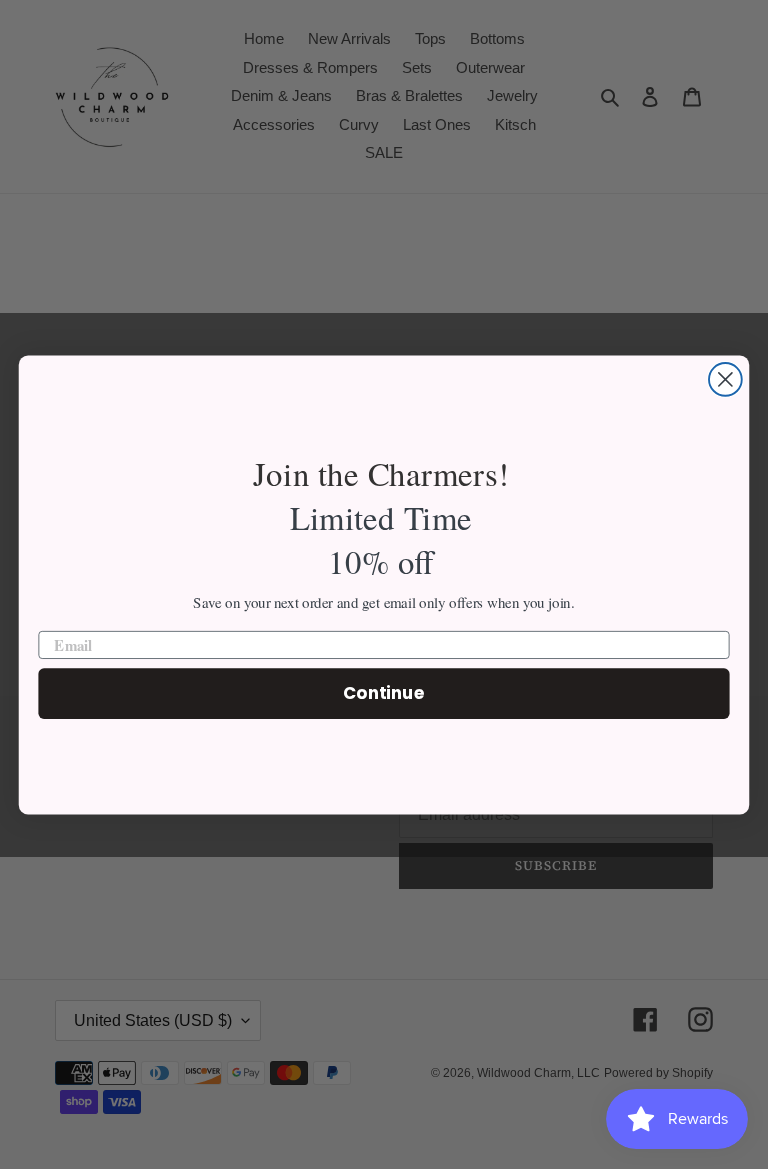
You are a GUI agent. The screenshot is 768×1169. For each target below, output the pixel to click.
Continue (383, 692)
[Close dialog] (725, 379)
